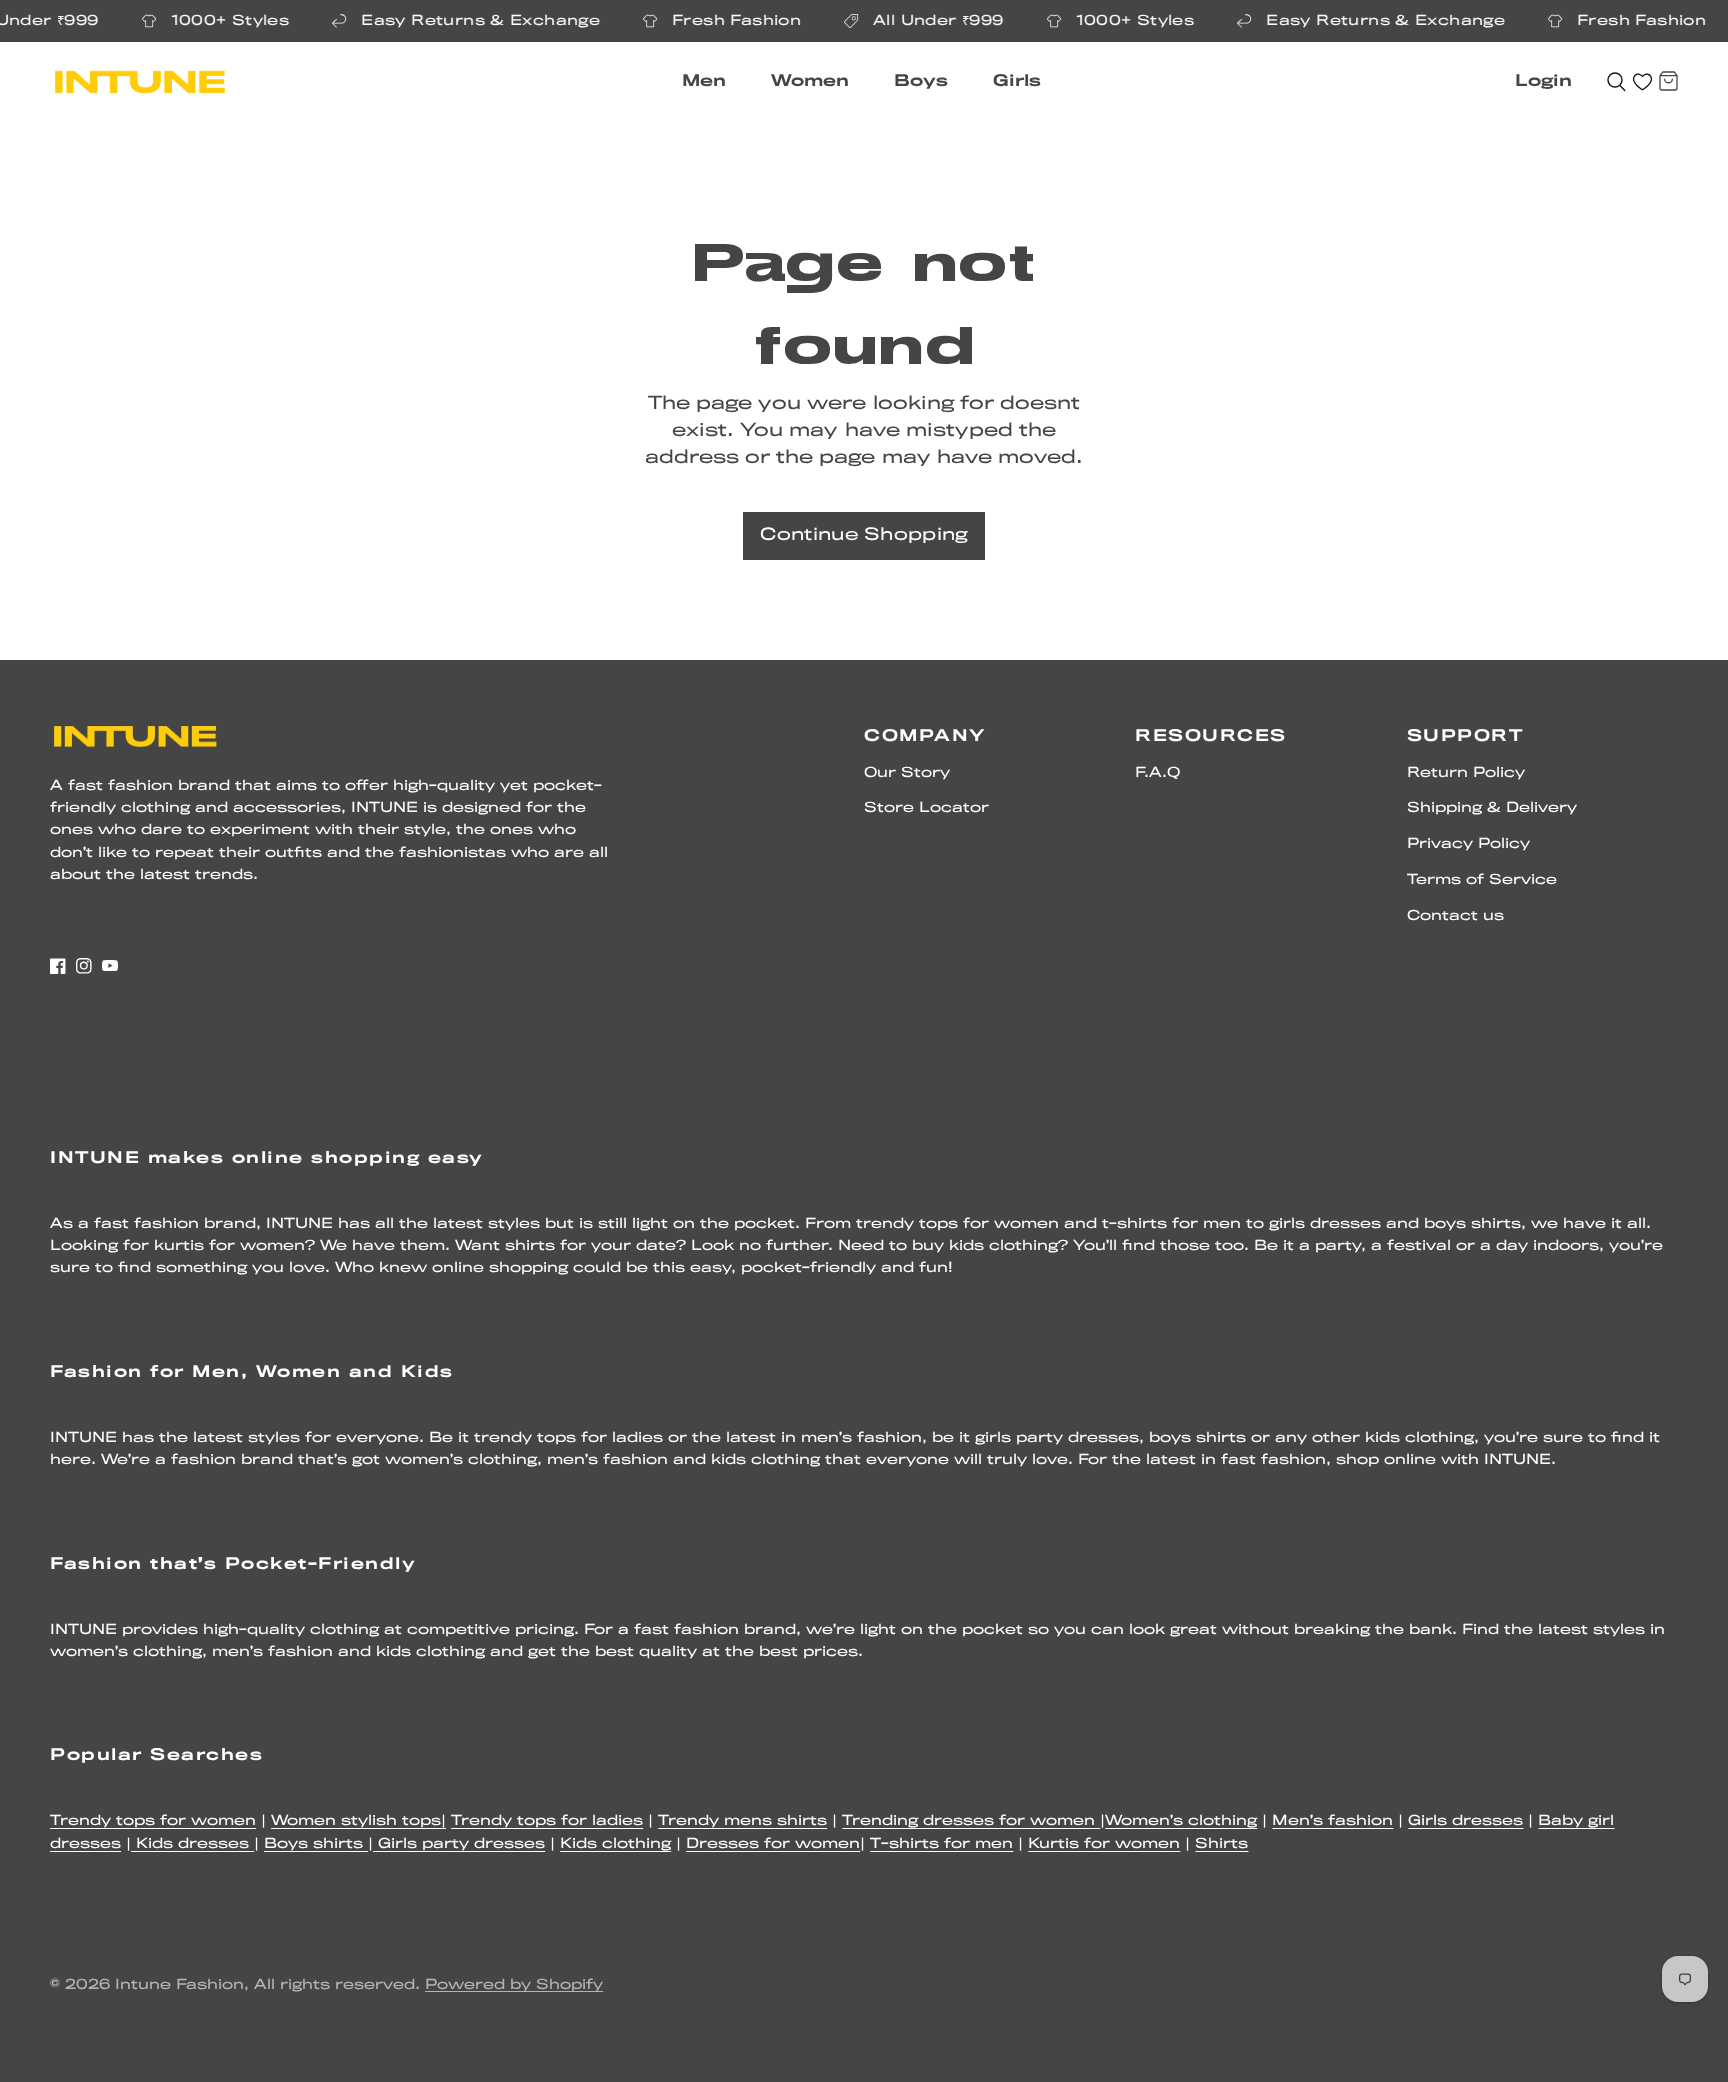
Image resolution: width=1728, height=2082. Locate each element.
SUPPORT (1465, 736)
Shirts (1221, 1844)
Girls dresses (1465, 1821)
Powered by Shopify (514, 1985)
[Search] (1616, 82)
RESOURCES (1211, 736)
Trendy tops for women (153, 1821)
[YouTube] (110, 966)
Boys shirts (316, 1844)
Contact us (1455, 916)
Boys (921, 81)
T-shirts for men (941, 1844)
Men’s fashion (1332, 1821)
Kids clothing (615, 1844)
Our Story (907, 773)
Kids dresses (192, 1844)
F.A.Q (1157, 773)
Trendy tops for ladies (547, 1821)
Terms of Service (1482, 880)
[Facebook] (58, 966)
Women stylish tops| (358, 1821)
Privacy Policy (1468, 844)
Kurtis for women (1104, 1844)
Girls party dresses (459, 1844)
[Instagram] (84, 966)
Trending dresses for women (971, 1821)
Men (704, 81)
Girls (1017, 81)
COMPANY (925, 736)
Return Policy (1466, 773)
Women (810, 81)
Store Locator (926, 808)
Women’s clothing (1181, 1821)
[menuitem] (711, 82)
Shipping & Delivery (1492, 808)
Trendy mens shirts (742, 1821)
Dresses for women (773, 1844)
